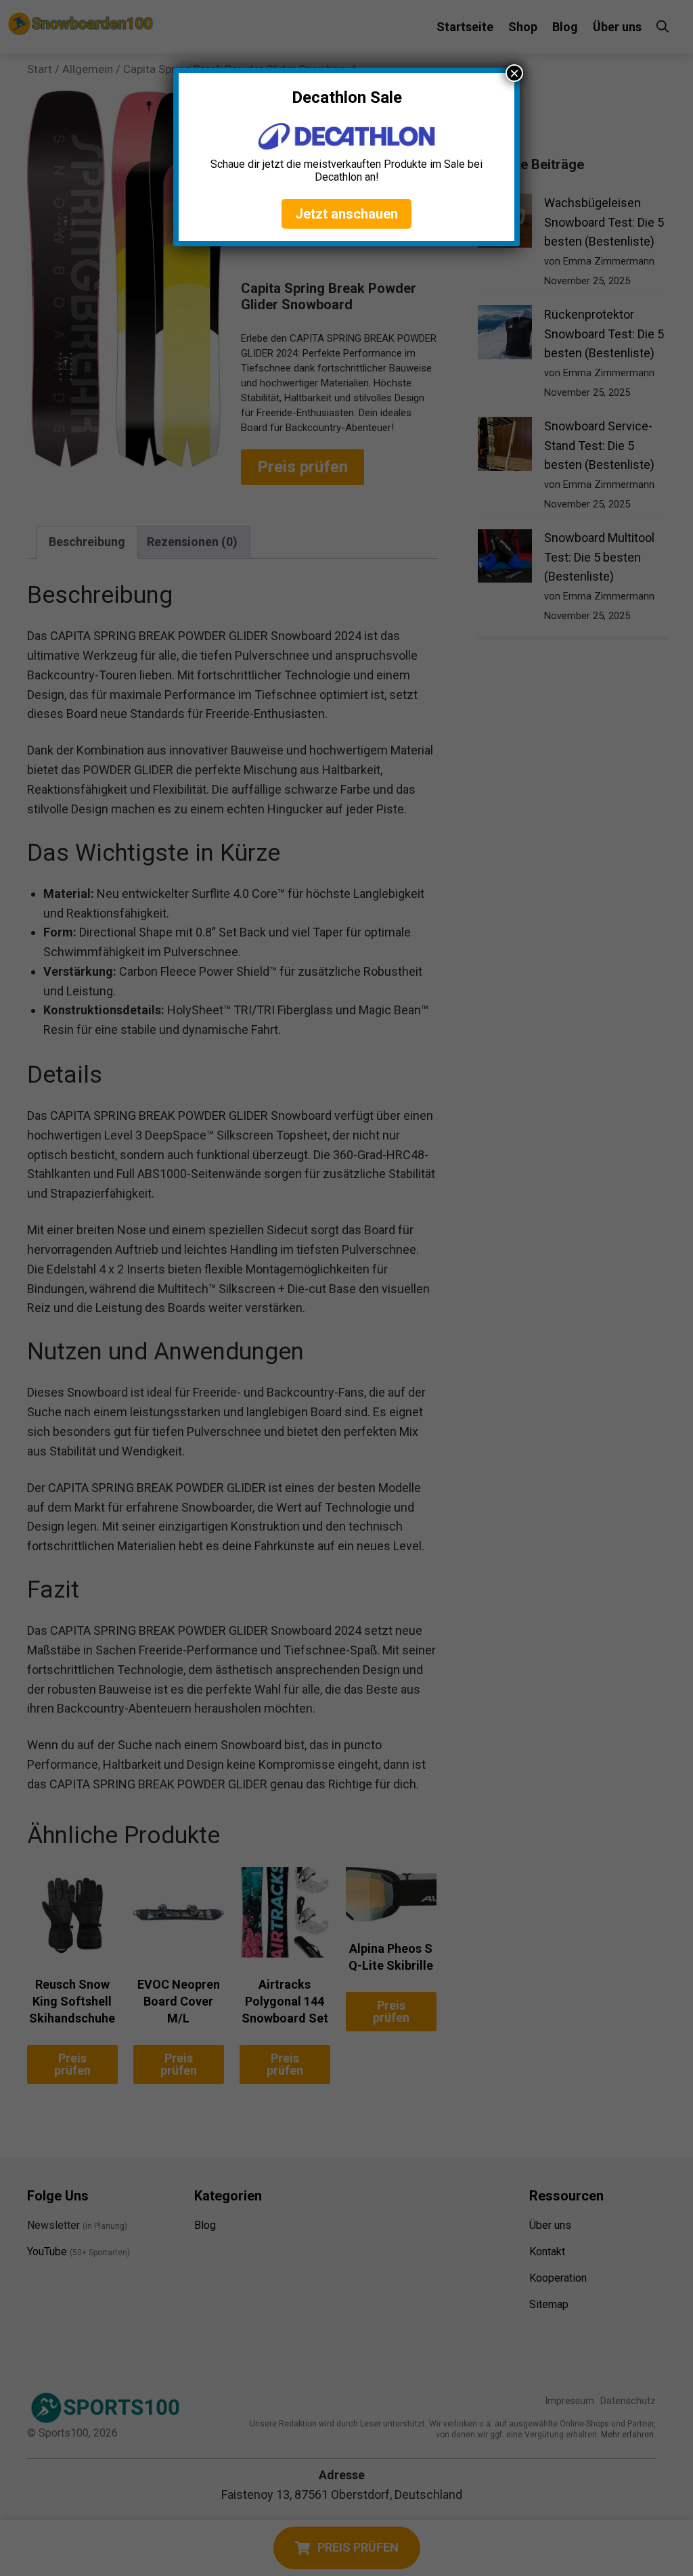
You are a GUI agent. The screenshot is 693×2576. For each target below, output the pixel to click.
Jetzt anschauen (346, 214)
